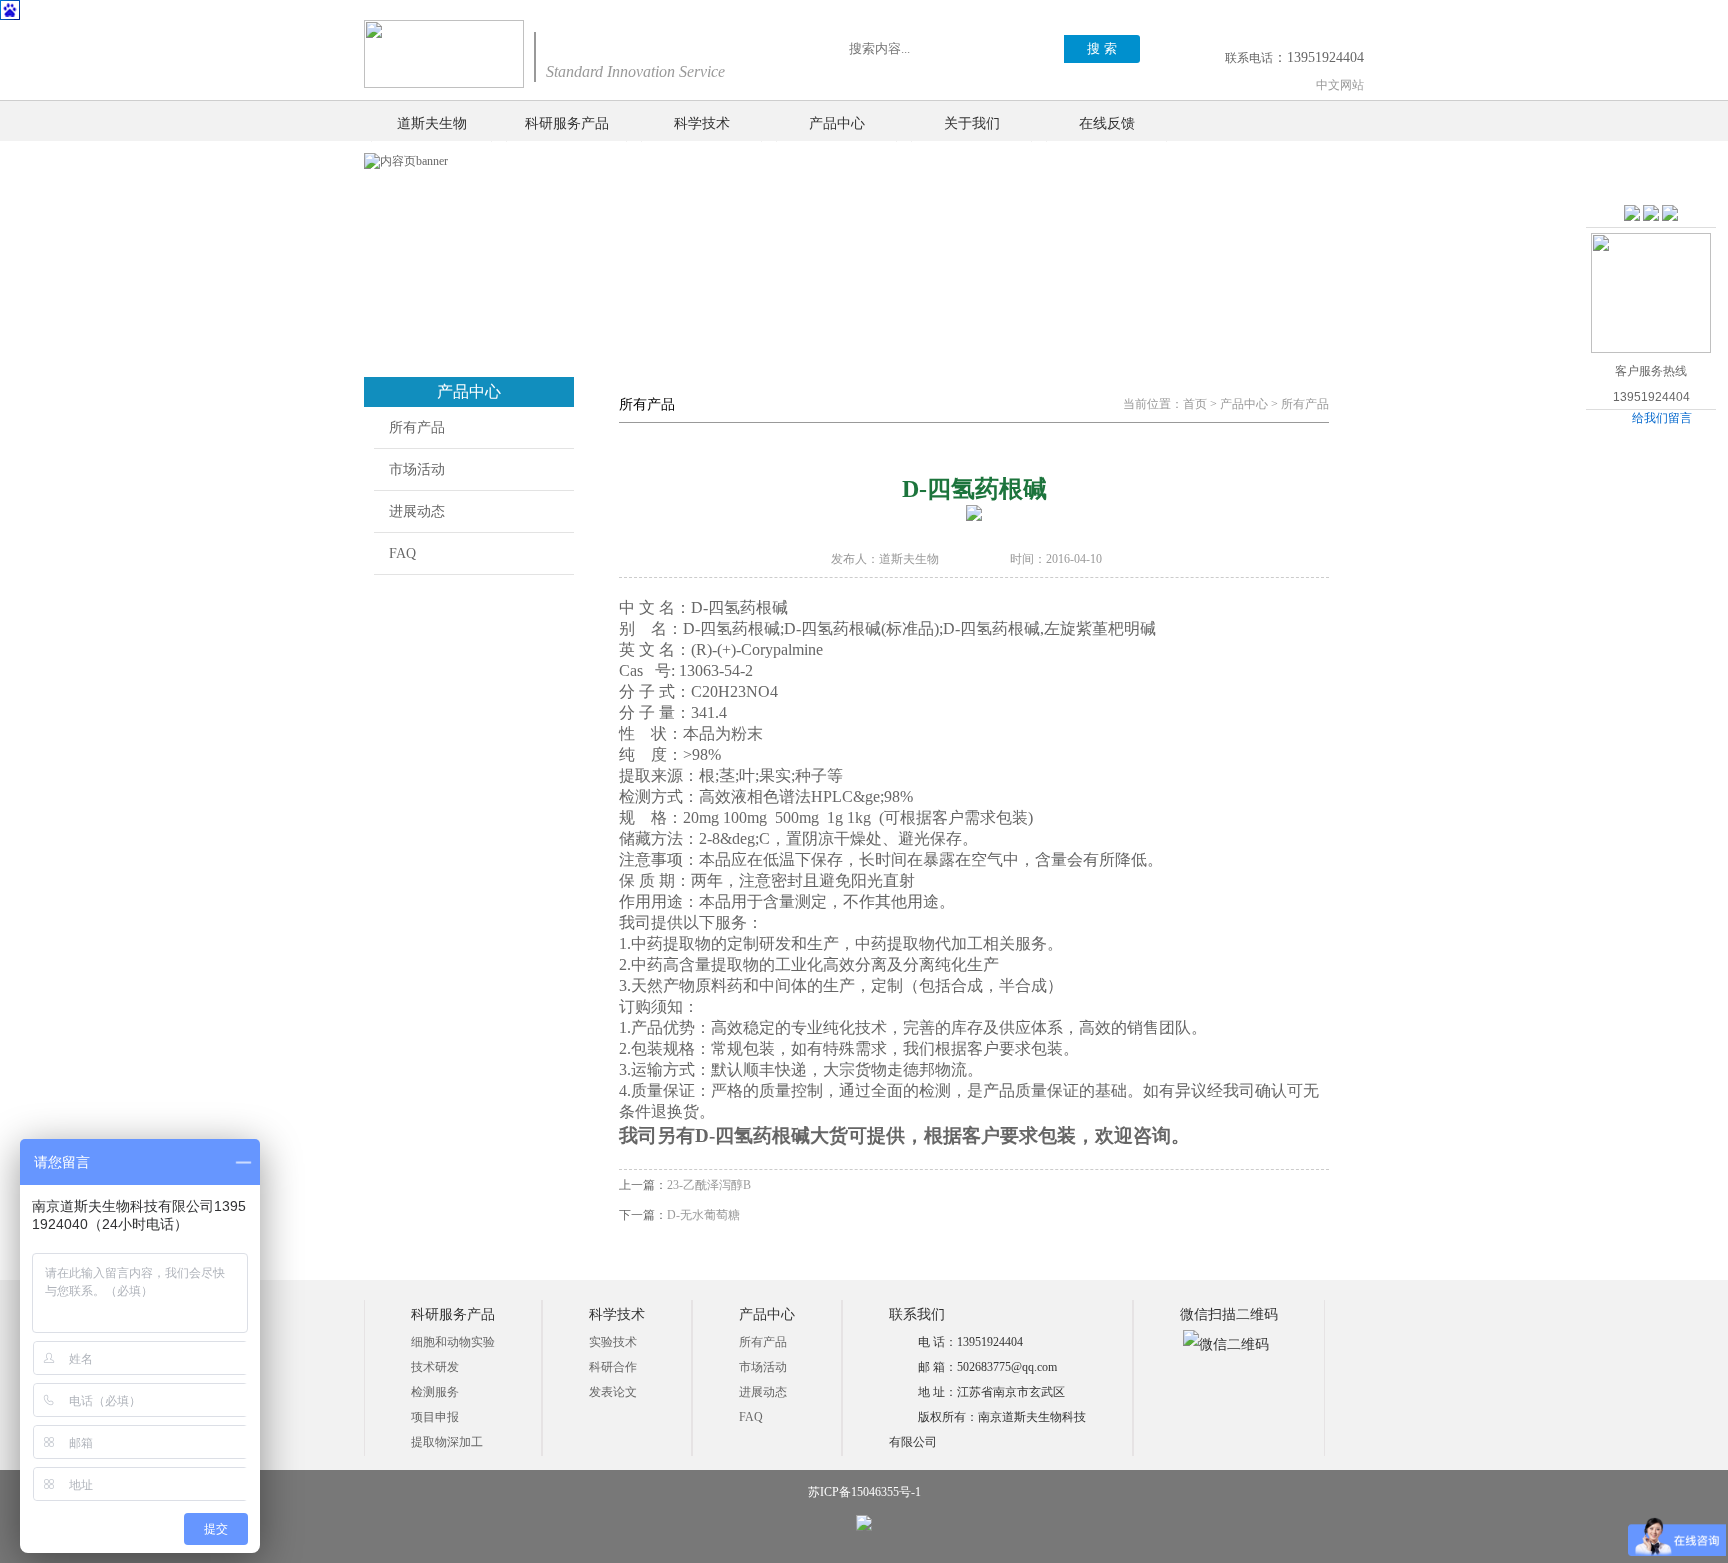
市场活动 (417, 469)
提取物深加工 (447, 1442)
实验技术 (613, 1342)
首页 (1195, 404)
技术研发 (435, 1367)
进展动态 (417, 511)
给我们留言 (1662, 418)
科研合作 (613, 1367)
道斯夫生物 (432, 123)
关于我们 (972, 123)
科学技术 (702, 123)
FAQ (402, 553)
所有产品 (417, 427)
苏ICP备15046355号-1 (864, 1492)
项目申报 (435, 1417)
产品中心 (837, 123)
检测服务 (435, 1392)
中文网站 (1340, 85)
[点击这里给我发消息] (1632, 214)
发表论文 (613, 1392)
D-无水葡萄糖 (703, 1215)
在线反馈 (1107, 123)
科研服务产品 (567, 123)
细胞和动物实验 (453, 1342)
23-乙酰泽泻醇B (709, 1185)
